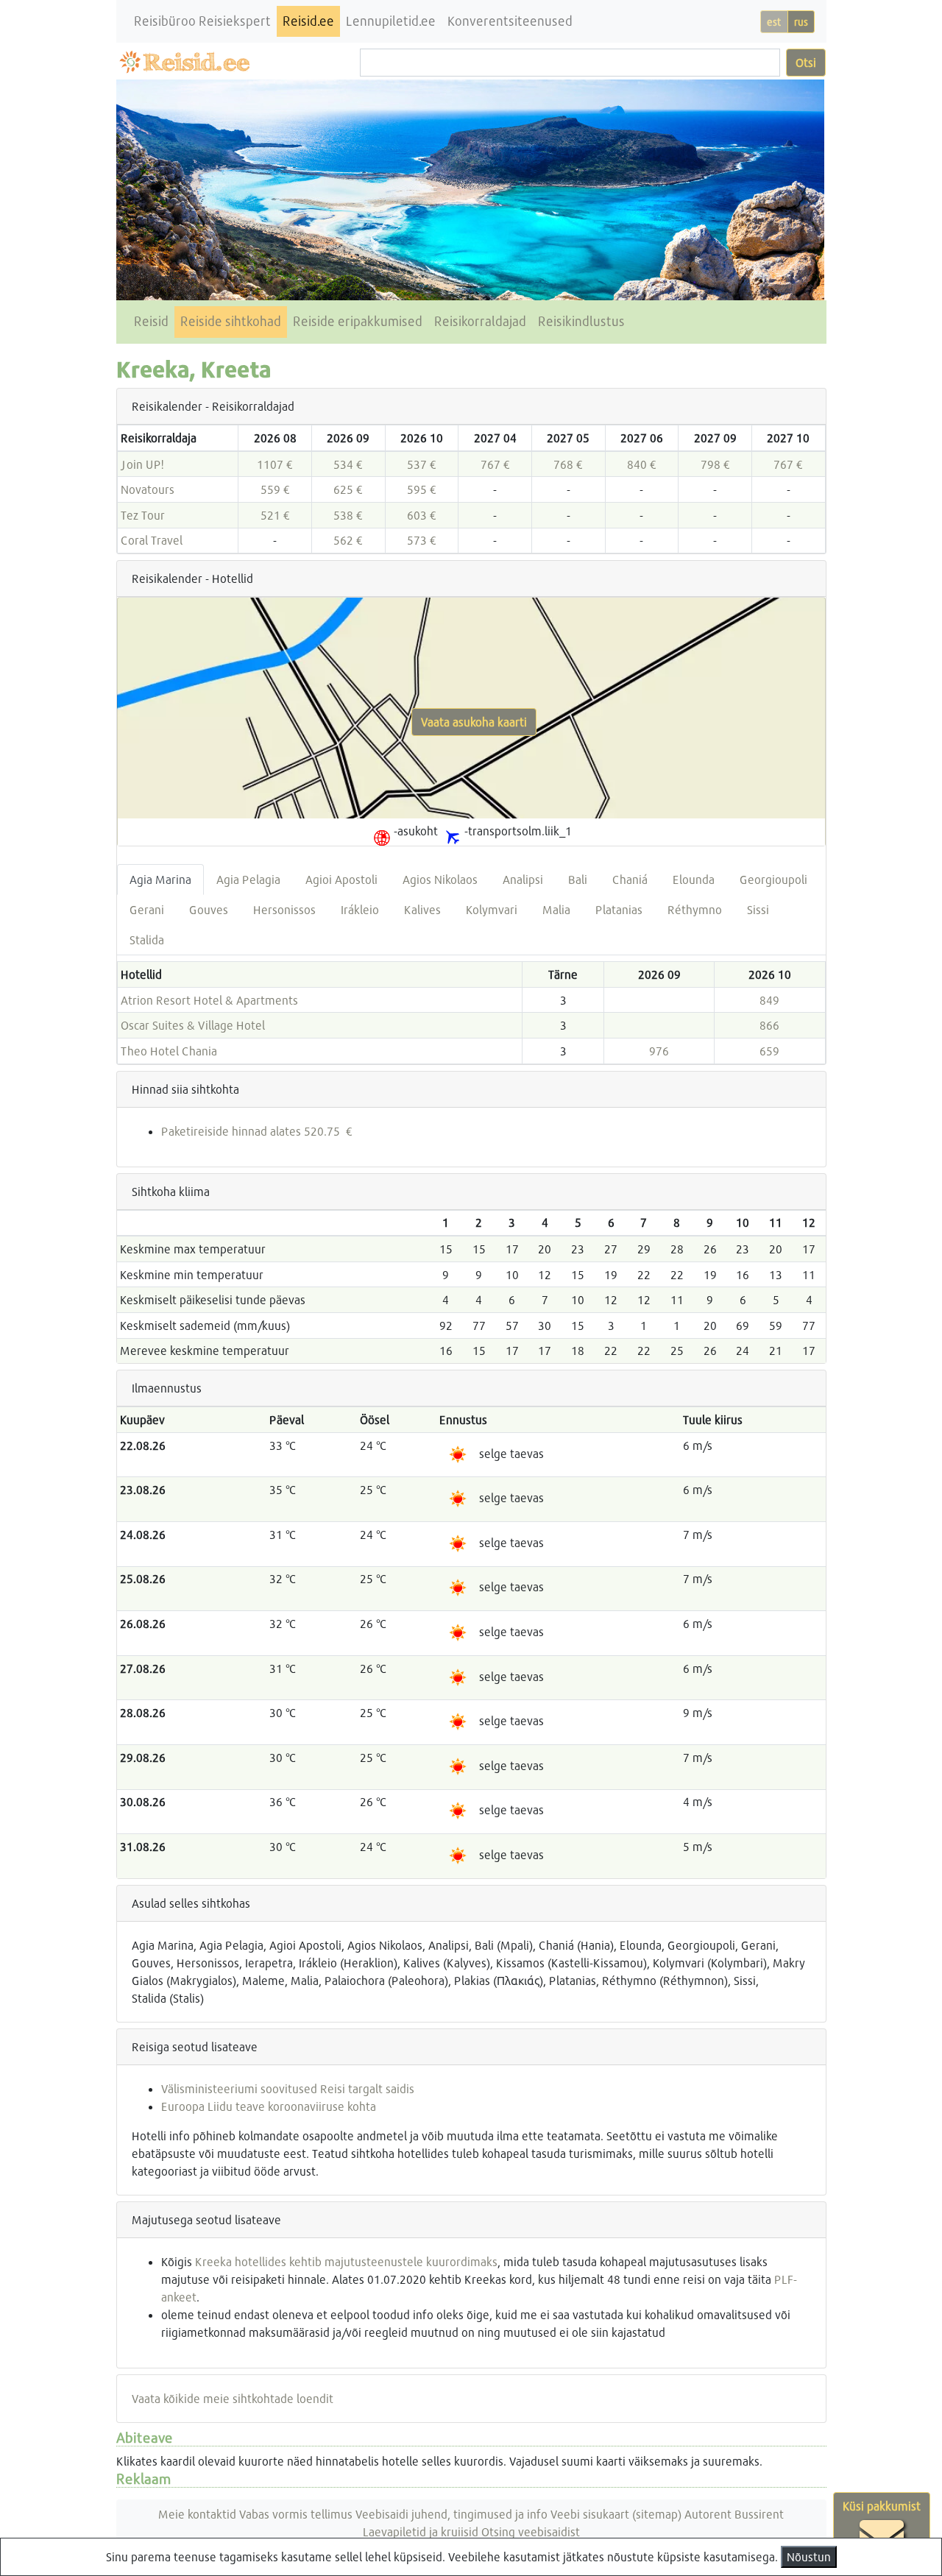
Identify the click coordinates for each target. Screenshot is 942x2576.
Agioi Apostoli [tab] (341, 879)
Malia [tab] (556, 909)
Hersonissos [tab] (284, 909)
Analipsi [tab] (523, 879)
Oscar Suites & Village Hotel (193, 1025)
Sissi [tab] (758, 909)
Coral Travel (152, 540)
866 (769, 1025)
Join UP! (142, 464)
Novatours (148, 489)
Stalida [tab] (147, 940)
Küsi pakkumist (882, 2506)
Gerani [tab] (147, 909)
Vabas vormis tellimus (296, 2514)
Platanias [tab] (619, 909)
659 (769, 1051)
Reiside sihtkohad (231, 321)
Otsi (806, 62)
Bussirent (759, 2514)
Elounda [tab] (694, 879)
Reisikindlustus (581, 321)
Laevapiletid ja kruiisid (421, 2531)
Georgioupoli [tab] (773, 879)
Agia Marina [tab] (160, 879)
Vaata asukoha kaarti (474, 722)
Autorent (708, 2514)
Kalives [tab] (422, 909)
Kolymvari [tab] (492, 909)
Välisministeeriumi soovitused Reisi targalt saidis (288, 2088)
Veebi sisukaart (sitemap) (616, 2514)
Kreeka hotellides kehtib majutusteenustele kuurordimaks (346, 2261)
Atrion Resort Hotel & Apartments (209, 1000)
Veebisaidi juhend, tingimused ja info (451, 2514)
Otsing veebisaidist (531, 2531)
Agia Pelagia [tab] (248, 879)
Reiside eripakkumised (358, 321)
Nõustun (809, 2556)
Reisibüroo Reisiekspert (202, 21)
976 (659, 1051)
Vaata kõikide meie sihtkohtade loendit (233, 2398)
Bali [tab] (578, 879)
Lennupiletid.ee (391, 21)
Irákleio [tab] (360, 909)
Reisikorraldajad (480, 321)
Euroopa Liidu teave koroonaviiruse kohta (269, 2106)
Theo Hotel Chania (169, 1051)
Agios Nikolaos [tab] (440, 879)
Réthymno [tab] (695, 909)
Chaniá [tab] (630, 879)
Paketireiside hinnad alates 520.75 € (257, 1131)
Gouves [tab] (209, 909)
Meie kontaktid (197, 2514)
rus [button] (801, 22)
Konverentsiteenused (510, 21)
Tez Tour (143, 515)
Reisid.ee (308, 21)
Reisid (151, 321)
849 (769, 1000)
